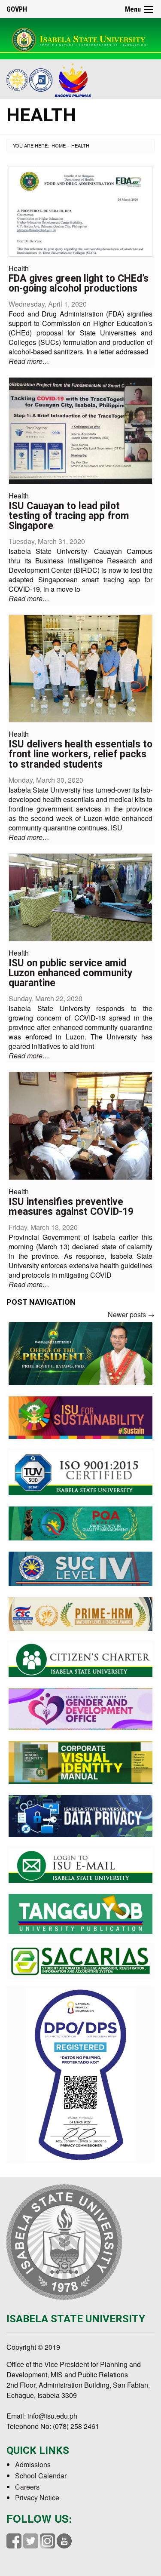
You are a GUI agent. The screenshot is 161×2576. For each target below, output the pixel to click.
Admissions (33, 2464)
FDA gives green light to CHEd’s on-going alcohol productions (79, 283)
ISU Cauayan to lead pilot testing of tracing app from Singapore (69, 516)
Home (59, 145)
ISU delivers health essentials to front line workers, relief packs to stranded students (80, 754)
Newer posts (131, 1314)
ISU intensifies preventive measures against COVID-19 (71, 1207)
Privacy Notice (37, 2498)
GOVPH (17, 9)
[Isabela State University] (80, 38)
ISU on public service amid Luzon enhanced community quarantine (71, 973)
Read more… (29, 361)
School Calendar (41, 2476)
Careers (27, 2487)
